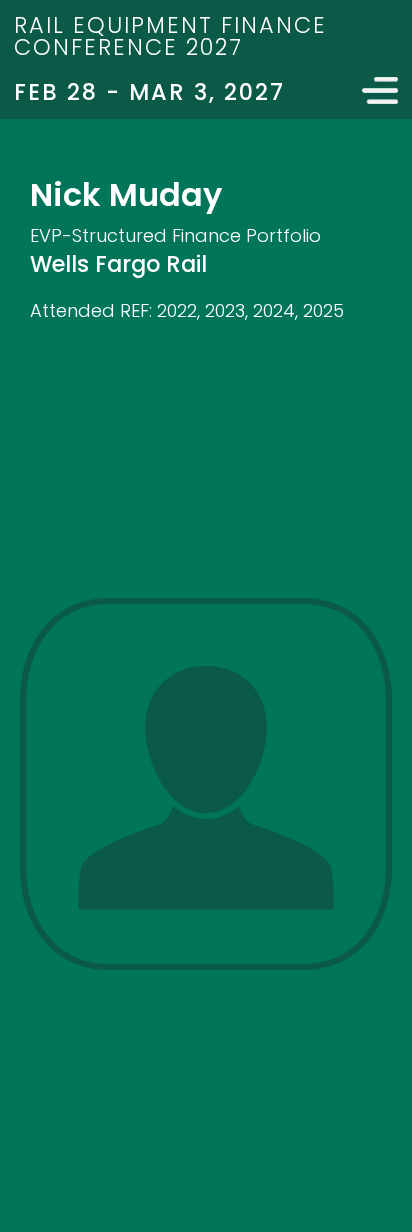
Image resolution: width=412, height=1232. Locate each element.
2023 (225, 310)
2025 (323, 310)
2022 (177, 310)
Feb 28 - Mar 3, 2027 (149, 92)
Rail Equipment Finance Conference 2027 (170, 36)
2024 (274, 310)
